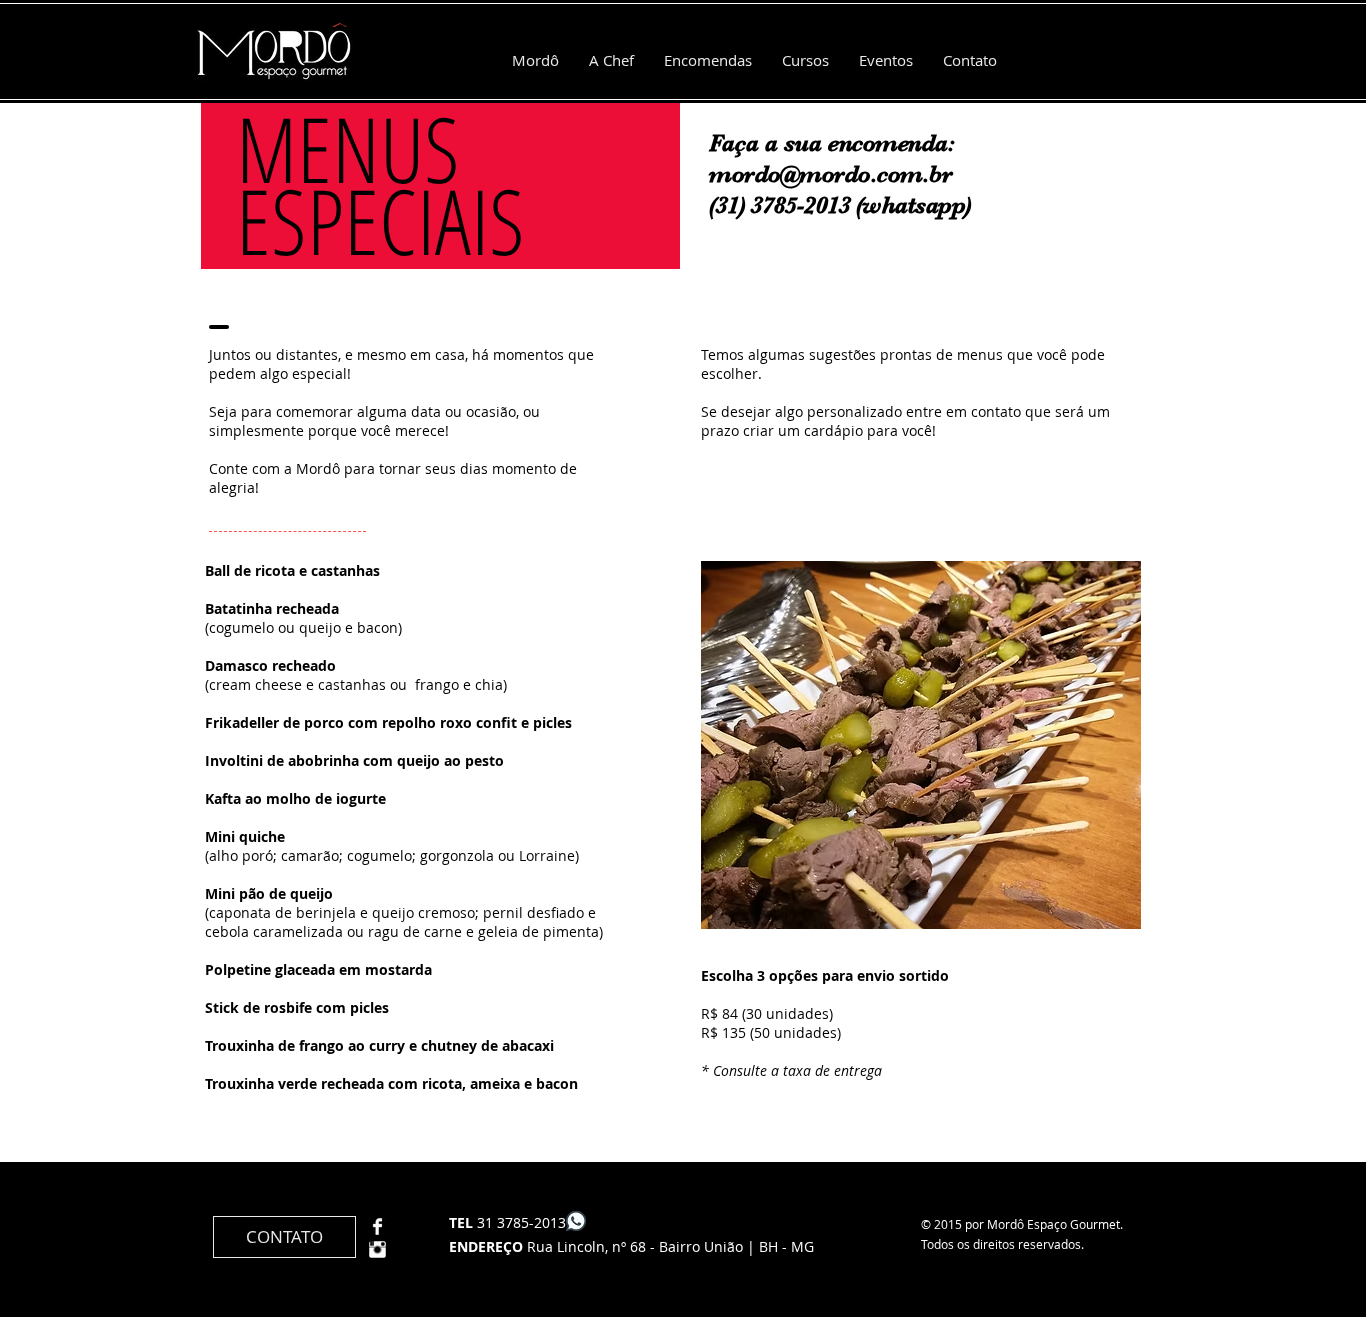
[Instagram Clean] (377, 1249)
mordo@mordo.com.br (830, 174)
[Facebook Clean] (377, 1226)
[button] (921, 745)
